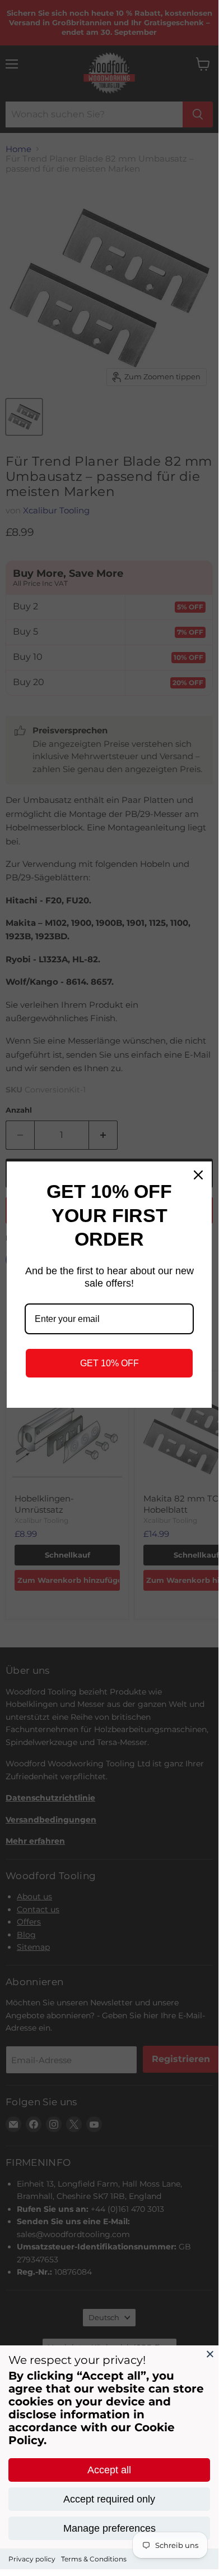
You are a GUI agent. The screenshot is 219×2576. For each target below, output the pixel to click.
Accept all (109, 2470)
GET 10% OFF (109, 1363)
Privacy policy (32, 2559)
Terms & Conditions (94, 2559)
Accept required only (109, 2499)
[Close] (210, 2354)
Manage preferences (109, 2528)
